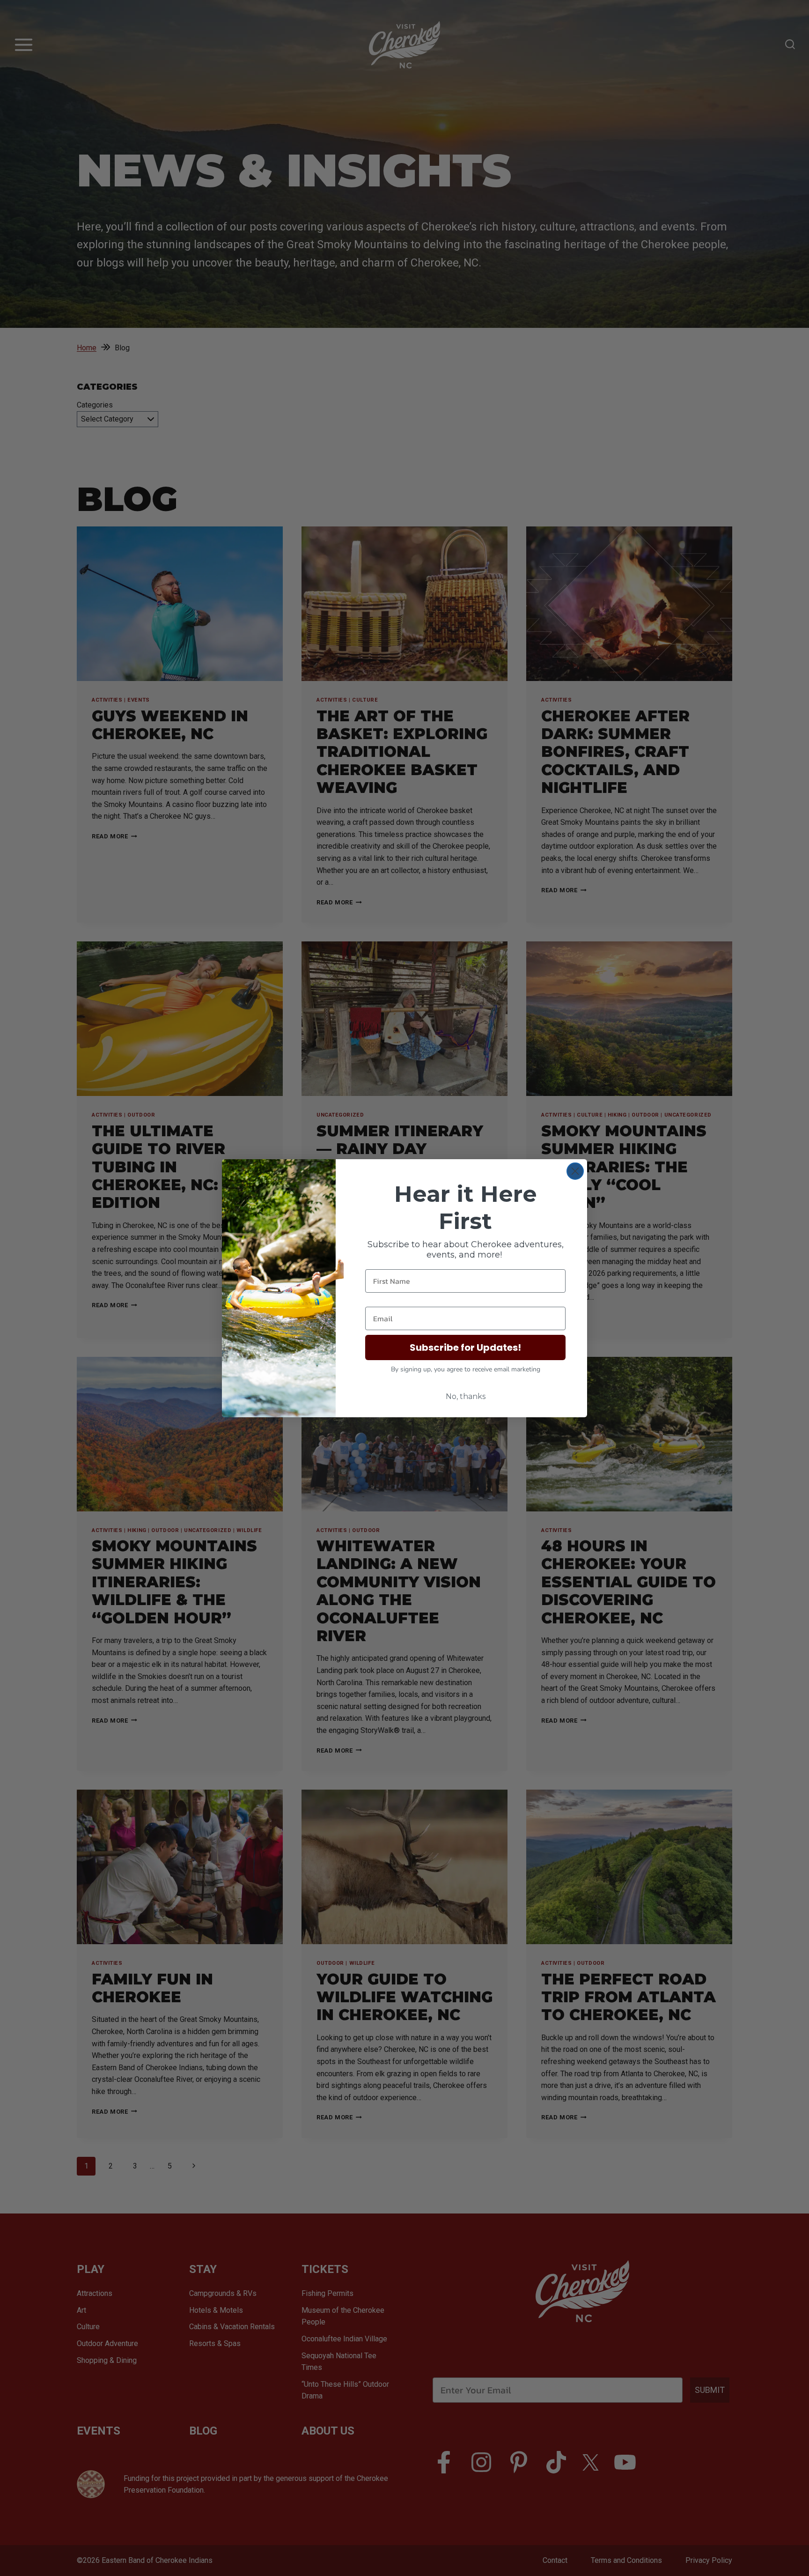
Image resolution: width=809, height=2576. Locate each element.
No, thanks (466, 1396)
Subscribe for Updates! (465, 1347)
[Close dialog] (575, 1171)
